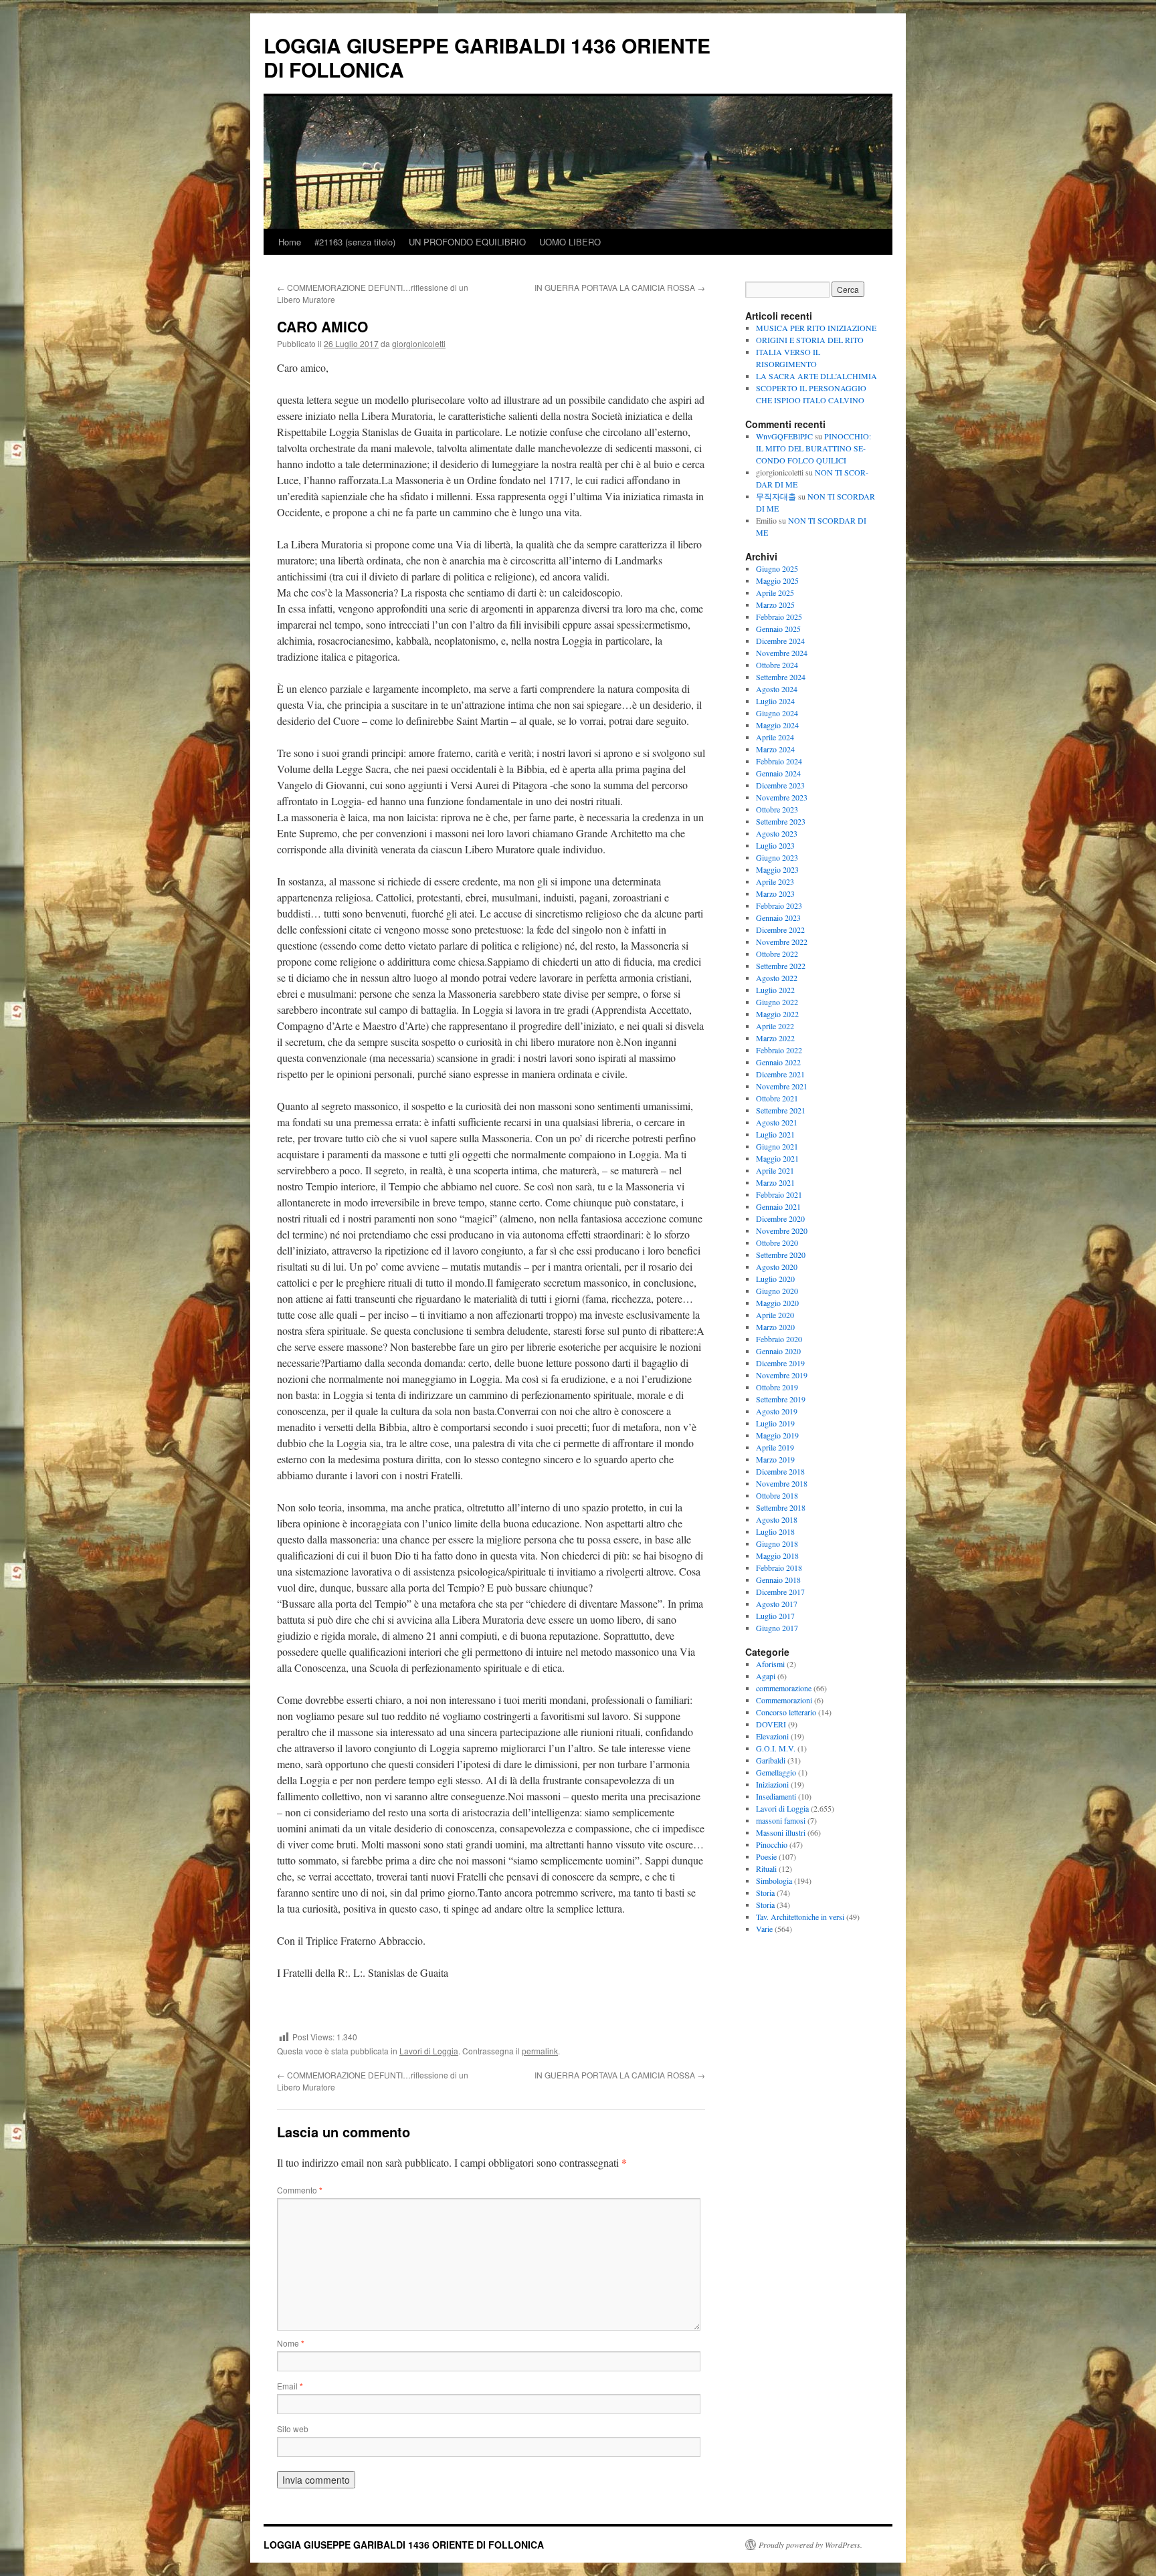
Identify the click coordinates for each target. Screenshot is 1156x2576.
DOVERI (771, 1724)
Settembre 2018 (781, 1507)
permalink (540, 2051)
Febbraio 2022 (779, 1050)
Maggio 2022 (777, 1014)
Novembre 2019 (782, 1375)
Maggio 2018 (777, 1555)
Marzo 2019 (775, 1459)
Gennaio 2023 (778, 918)
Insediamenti (776, 1796)
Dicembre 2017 (780, 1592)
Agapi (766, 1676)
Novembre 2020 (782, 1230)
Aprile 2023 (775, 881)
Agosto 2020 (777, 1267)
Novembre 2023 (782, 797)
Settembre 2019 (781, 1399)
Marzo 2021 (775, 1182)
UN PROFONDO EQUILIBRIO (467, 242)
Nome (291, 2343)
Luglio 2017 (775, 1616)
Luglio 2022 (775, 990)
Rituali (766, 1868)
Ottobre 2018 (777, 1495)
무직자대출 (776, 496)
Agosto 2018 (777, 1519)
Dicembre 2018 (780, 1471)
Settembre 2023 (781, 821)
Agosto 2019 (777, 1411)
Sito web (293, 2429)
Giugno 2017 (777, 1628)
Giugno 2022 (777, 1002)
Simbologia (774, 1881)
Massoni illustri (781, 1832)
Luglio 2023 (775, 845)
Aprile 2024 (775, 737)
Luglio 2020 (775, 1279)
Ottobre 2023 (777, 809)
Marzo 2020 (775, 1327)
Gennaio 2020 (778, 1351)
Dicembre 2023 (780, 785)
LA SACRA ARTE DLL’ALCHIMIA (816, 376)
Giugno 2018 (777, 1543)
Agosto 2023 (777, 833)
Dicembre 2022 (780, 930)
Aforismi (770, 1664)
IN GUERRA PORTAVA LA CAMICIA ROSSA (620, 287)
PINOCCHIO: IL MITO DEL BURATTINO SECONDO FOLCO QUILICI (813, 448)
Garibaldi (771, 1760)
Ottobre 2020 (777, 1243)
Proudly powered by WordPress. (810, 2545)
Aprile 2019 (775, 1447)
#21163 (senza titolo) (355, 242)
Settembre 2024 (781, 677)
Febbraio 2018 (779, 1568)
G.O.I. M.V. (776, 1748)
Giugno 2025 (777, 568)
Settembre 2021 (781, 1110)
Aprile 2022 (775, 1026)
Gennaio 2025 (778, 629)
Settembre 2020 (781, 1255)
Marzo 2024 (775, 749)
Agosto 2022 (777, 978)
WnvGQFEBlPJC (784, 436)
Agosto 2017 (777, 1604)
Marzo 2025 (775, 605)
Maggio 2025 (777, 580)
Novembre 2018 (782, 1483)
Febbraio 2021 (779, 1194)
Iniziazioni (772, 1784)
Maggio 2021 (777, 1158)
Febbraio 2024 (779, 761)
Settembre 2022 (781, 966)
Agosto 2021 (777, 1122)
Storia (765, 1893)
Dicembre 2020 (780, 1218)
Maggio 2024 (777, 725)
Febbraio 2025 (779, 617)
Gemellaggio (776, 1772)
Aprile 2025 (775, 593)
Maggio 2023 (777, 869)
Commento (300, 2190)
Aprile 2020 (775, 1315)
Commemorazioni (784, 1700)
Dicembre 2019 (780, 1363)
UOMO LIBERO (570, 242)
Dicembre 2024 (780, 641)
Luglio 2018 (775, 1531)
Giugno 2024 (777, 713)
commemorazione (784, 1688)
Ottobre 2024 (777, 665)
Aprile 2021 (775, 1170)
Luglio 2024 (775, 701)
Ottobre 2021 (777, 1098)
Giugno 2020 (777, 1291)
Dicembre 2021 (780, 1074)
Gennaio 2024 (778, 773)
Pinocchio (772, 1844)
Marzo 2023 (775, 893)
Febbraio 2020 (779, 1339)
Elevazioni (772, 1736)
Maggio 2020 (777, 1303)
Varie (764, 1929)
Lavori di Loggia (429, 2051)
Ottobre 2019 (777, 1387)
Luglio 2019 (775, 1423)
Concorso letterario (786, 1712)
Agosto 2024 (777, 689)
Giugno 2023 (777, 857)
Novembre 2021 (782, 1086)
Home (290, 242)
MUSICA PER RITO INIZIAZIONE (816, 328)
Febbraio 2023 (779, 905)
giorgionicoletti (419, 343)
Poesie (766, 1856)
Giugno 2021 (777, 1146)
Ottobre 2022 (777, 954)
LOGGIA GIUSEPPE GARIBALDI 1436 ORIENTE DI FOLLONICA (487, 57)
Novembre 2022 (782, 942)
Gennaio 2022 (778, 1062)
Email (290, 2386)
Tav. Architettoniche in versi (800, 1917)
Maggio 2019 (777, 1435)
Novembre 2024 (782, 653)
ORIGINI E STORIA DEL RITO (810, 340)
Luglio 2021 (775, 1134)
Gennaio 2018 (778, 1580)
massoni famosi (781, 1820)
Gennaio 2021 (778, 1206)
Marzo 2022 (775, 1038)
